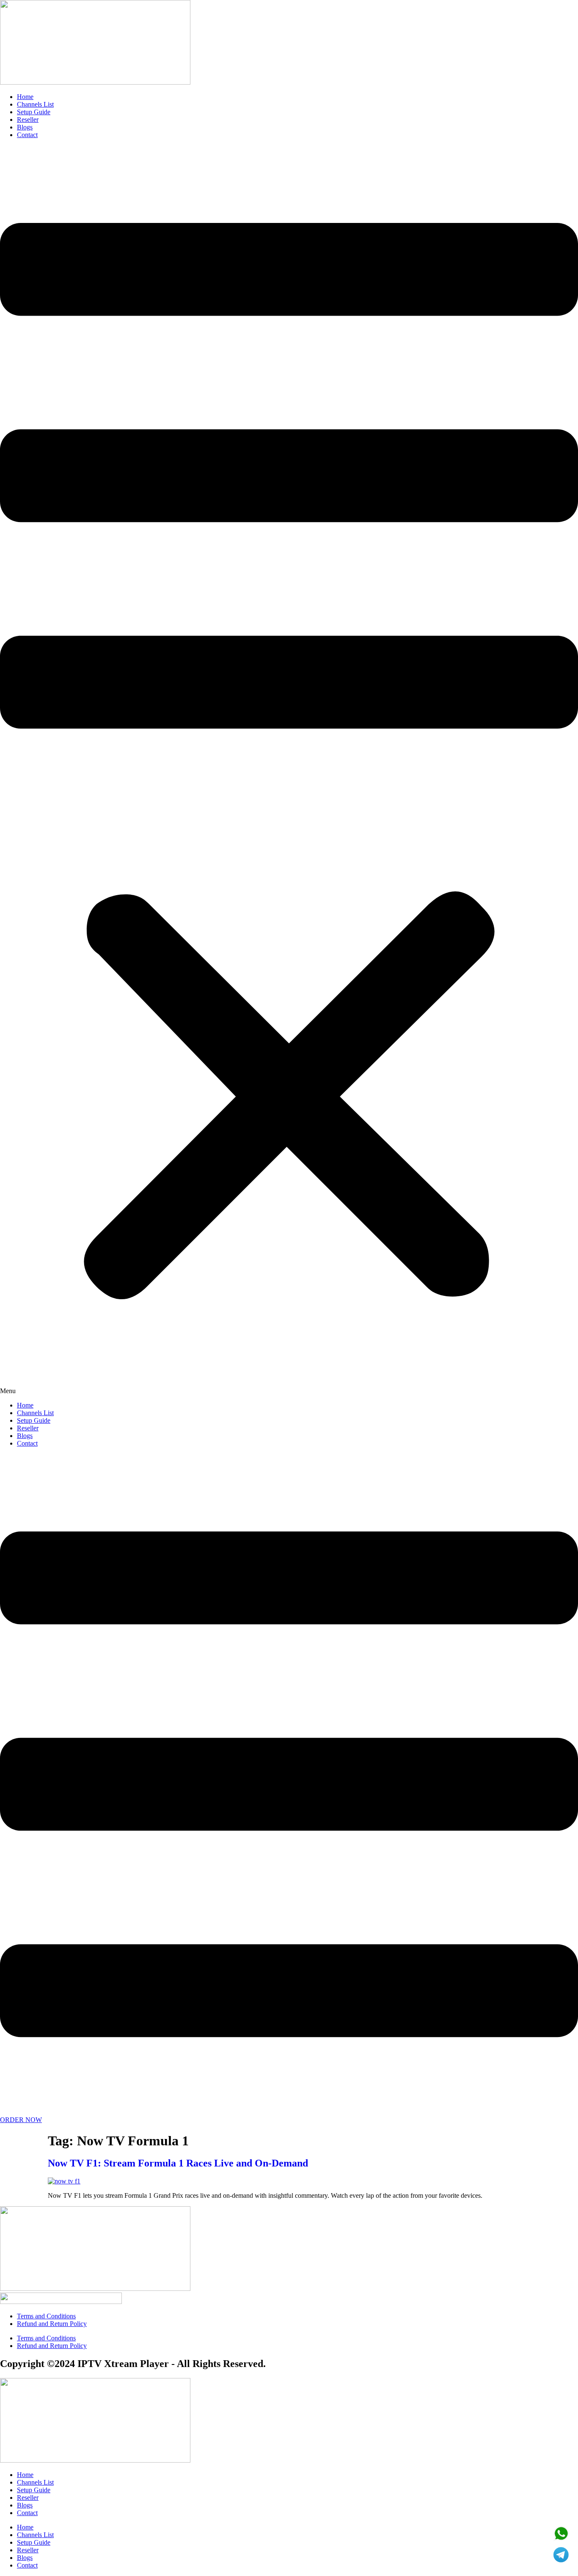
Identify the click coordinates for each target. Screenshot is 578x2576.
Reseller (28, 120)
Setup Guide (34, 112)
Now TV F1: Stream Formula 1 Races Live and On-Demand (178, 2163)
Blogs (25, 127)
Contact (27, 135)
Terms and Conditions (46, 2316)
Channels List (35, 104)
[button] (289, 770)
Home (25, 97)
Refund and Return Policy (52, 2324)
